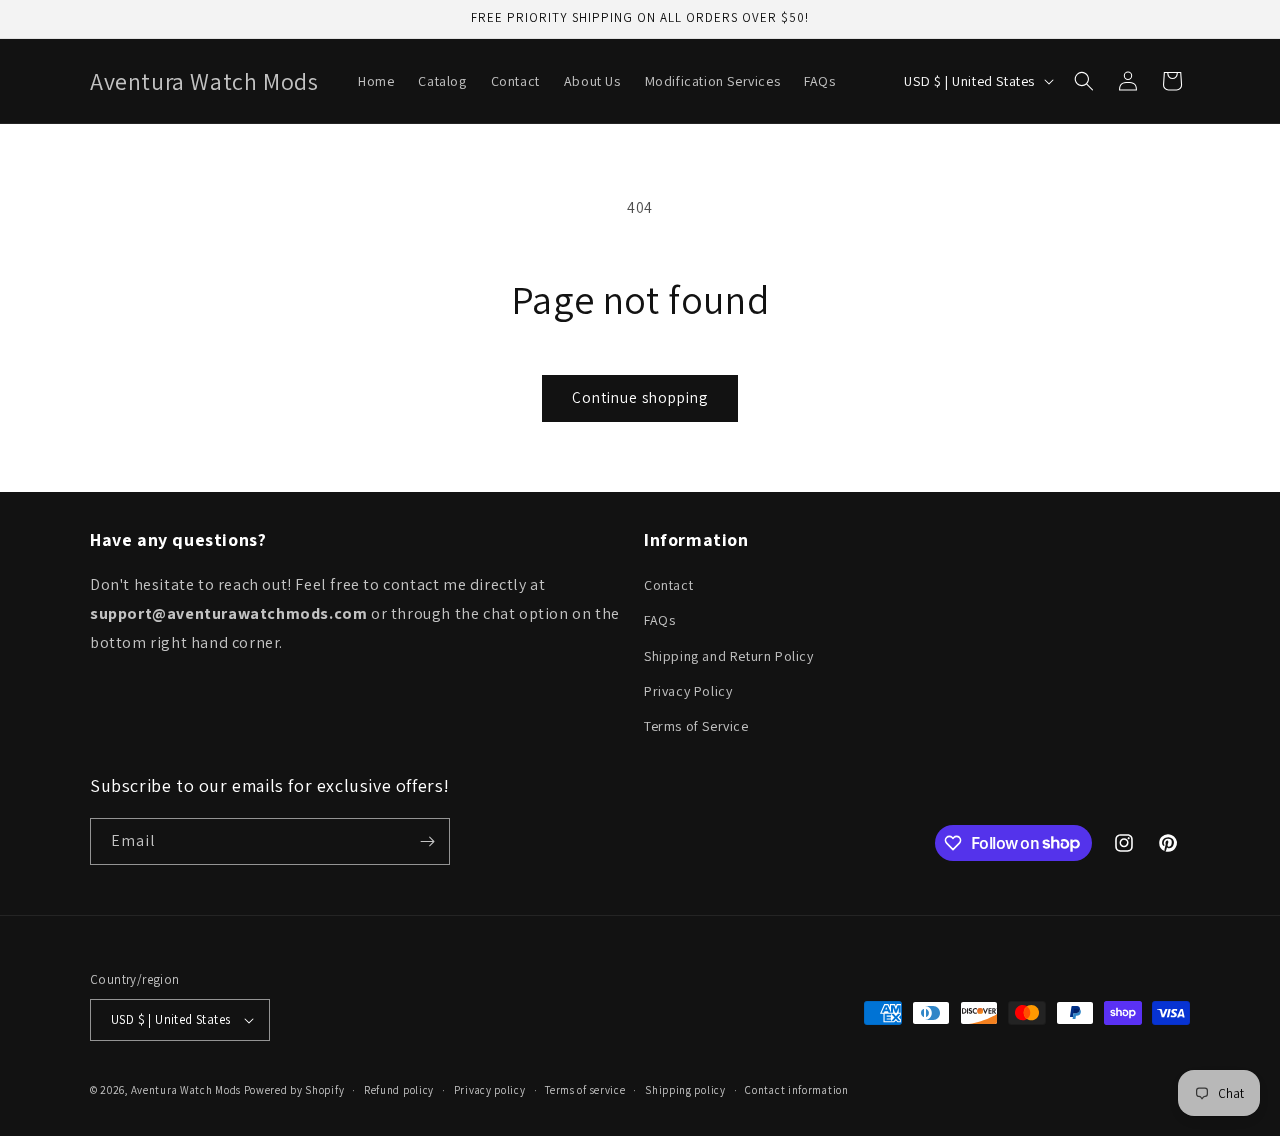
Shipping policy (685, 1090)
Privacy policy (490, 1090)
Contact (668, 585)
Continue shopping (640, 397)
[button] (1084, 81)
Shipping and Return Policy (729, 656)
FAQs (659, 620)
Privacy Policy (688, 691)
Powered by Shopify (294, 1090)
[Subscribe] (427, 841)
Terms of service (585, 1090)
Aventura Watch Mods (186, 1090)
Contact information (796, 1090)
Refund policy (399, 1090)
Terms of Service (696, 726)
